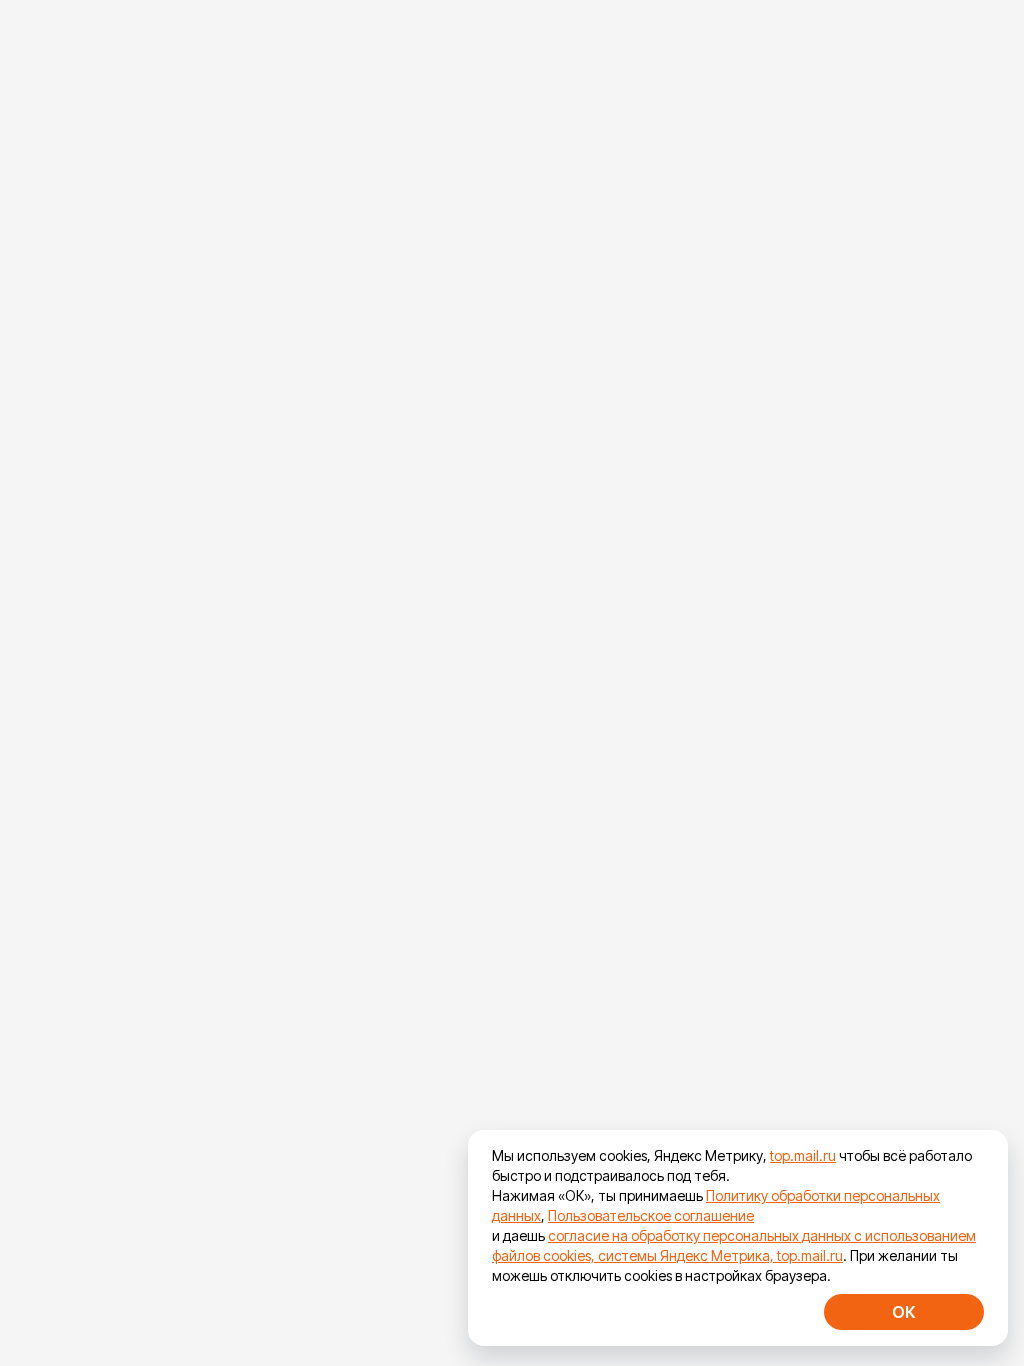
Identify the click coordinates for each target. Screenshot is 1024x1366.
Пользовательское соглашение (651, 1215)
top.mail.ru (803, 1155)
